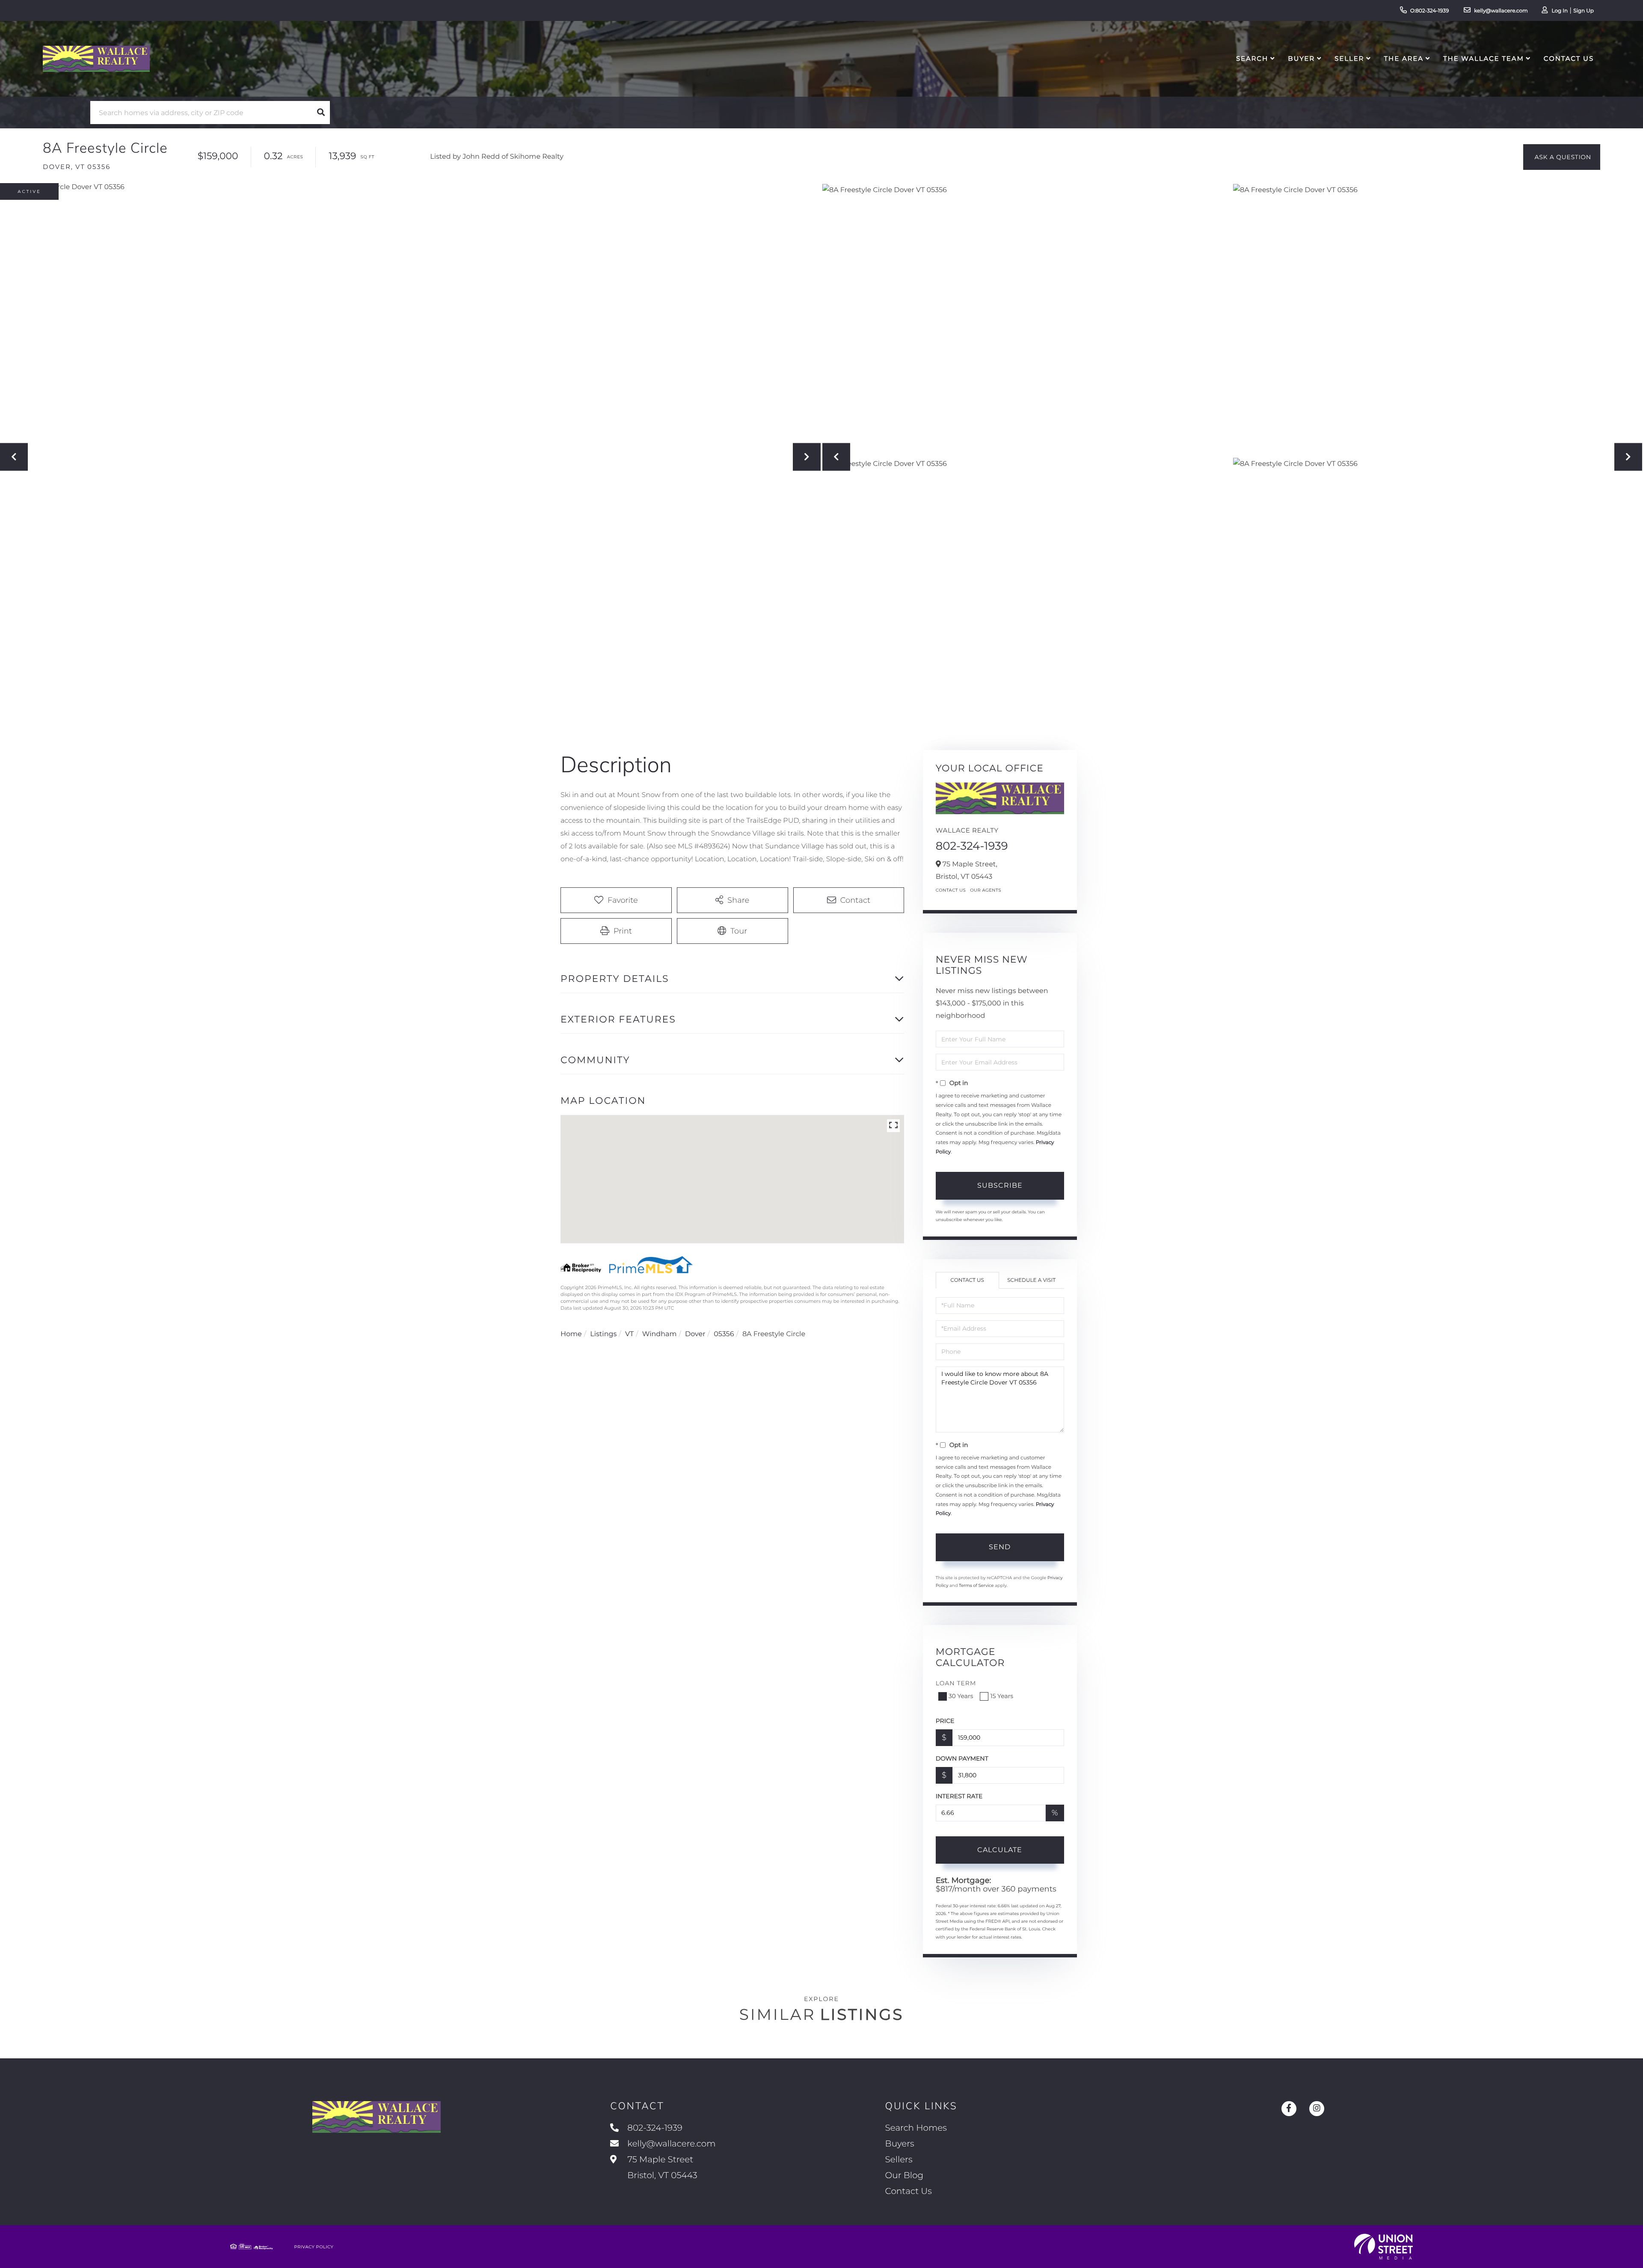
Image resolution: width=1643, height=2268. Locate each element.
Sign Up (1584, 11)
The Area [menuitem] (1404, 58)
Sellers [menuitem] (899, 2160)
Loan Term (956, 1683)
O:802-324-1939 (1430, 11)
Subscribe (1000, 1185)
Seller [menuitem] (1349, 58)
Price (945, 1721)
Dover (695, 1334)
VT (629, 1334)
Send (1000, 1547)
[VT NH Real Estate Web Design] (1384, 2247)
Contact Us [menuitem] (1569, 58)
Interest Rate (959, 1796)
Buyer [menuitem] (1301, 58)
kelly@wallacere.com (1501, 11)
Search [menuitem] (1252, 58)
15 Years (1002, 1696)
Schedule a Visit (1031, 1280)
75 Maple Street (661, 2168)
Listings (603, 1334)
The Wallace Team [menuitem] (1484, 58)
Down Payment (962, 1758)
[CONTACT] (1562, 157)
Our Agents (986, 890)
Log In (1560, 11)
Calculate (1000, 1850)
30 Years (961, 1696)
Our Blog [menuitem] (904, 2176)
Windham (660, 1334)
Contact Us (951, 890)
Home (571, 1334)
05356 (724, 1334)
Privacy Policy (314, 2247)
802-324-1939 (972, 846)
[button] (321, 113)
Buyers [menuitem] (900, 2144)
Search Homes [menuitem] (916, 2128)
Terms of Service (976, 1585)
